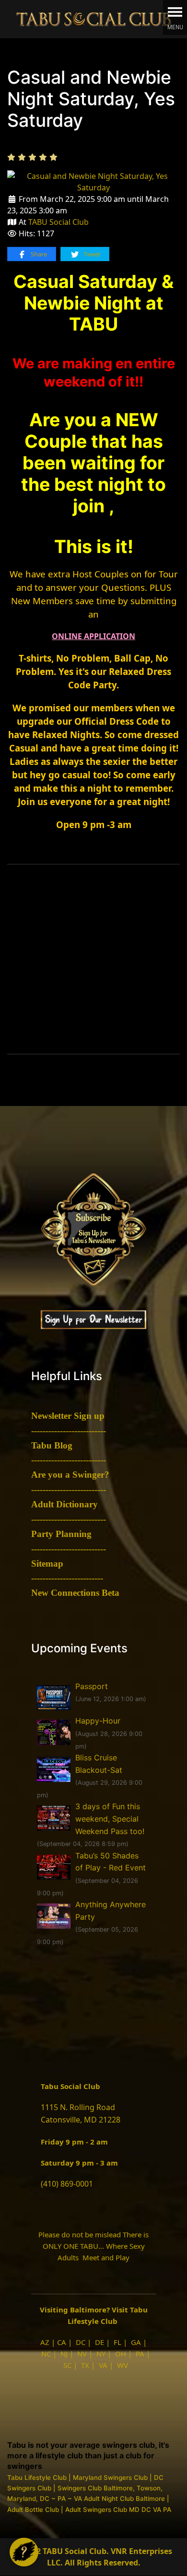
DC (81, 2342)
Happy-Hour (98, 1721)
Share (38, 254)
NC (46, 2354)
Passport (92, 1686)
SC (67, 2365)
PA (140, 2354)
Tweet (91, 254)
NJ (64, 2354)
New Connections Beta (75, 1593)
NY (101, 2354)
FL (117, 2342)
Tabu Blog (52, 1445)
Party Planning (61, 1534)
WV (123, 2365)
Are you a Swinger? (70, 1475)
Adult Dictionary (64, 1504)
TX (85, 2365)
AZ (45, 2342)
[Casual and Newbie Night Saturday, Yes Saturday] (93, 181)
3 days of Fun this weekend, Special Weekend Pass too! (110, 1819)
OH (121, 2354)
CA (62, 2342)
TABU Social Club (58, 222)
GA (136, 2342)
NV (82, 2354)
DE (99, 2342)
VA (103, 2365)
